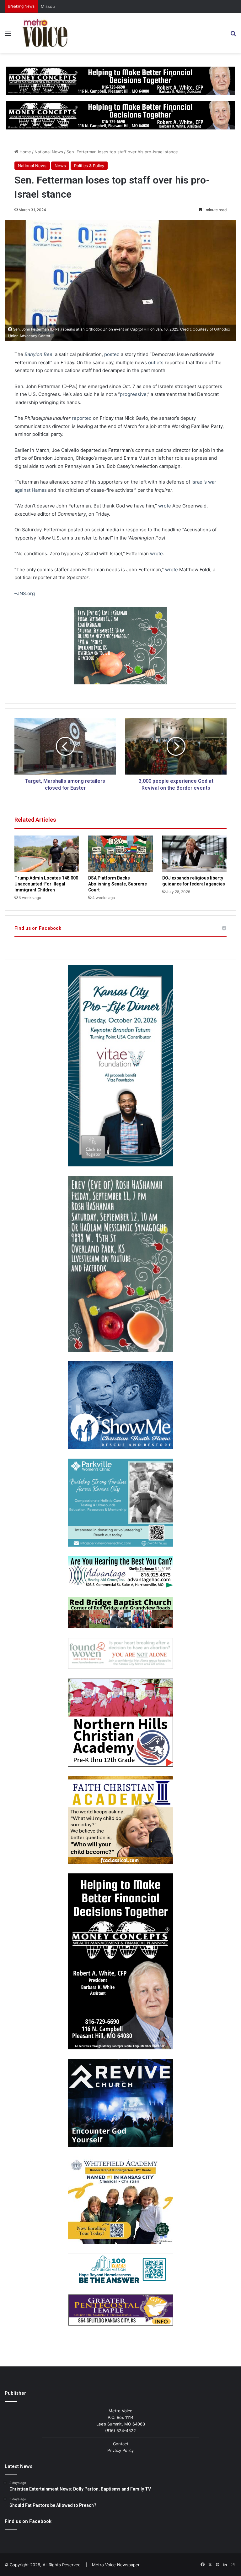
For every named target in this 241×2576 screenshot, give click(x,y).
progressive (133, 394)
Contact (121, 2444)
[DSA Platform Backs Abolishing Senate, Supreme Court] (120, 854)
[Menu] (8, 35)
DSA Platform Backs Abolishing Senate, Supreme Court (118, 884)
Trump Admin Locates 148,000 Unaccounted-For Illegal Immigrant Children (46, 884)
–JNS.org (25, 593)
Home (25, 152)
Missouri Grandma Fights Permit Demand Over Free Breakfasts (102, 6)
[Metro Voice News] (44, 33)
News (60, 166)
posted (112, 354)
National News (49, 152)
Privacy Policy (120, 2450)
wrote (165, 506)
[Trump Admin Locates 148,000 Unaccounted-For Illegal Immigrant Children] (47, 854)
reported (82, 418)
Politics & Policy (89, 166)
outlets (156, 362)
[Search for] (233, 35)
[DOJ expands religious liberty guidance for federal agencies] (194, 854)
